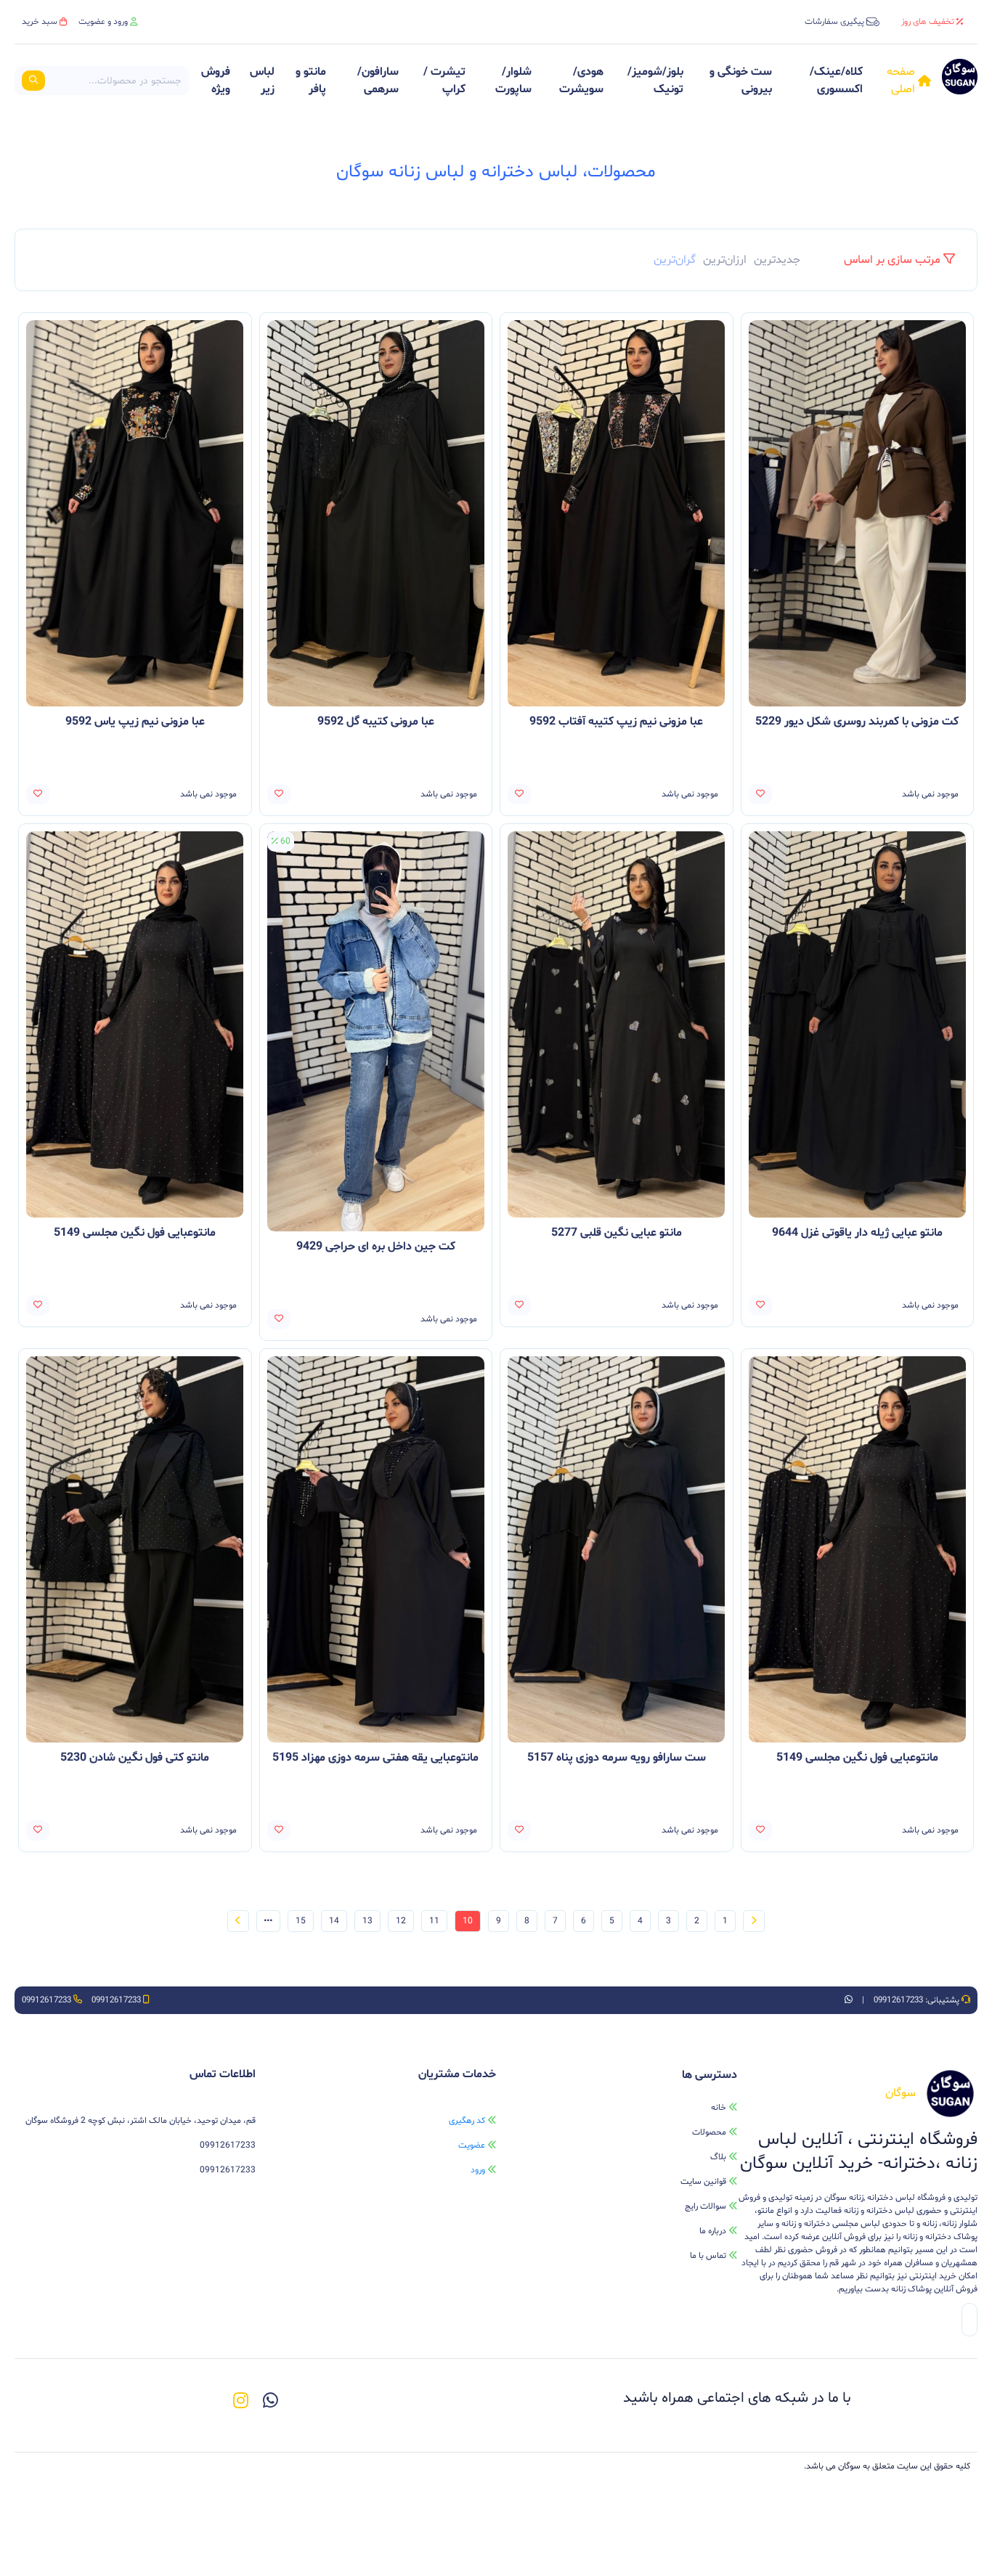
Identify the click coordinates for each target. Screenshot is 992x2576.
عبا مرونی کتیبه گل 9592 (376, 722)
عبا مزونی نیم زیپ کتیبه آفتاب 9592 (616, 722)
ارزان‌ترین (725, 260)
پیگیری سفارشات (834, 22)
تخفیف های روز (928, 22)
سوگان (849, 2466)
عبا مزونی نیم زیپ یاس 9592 (135, 722)
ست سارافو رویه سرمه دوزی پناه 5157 (617, 1758)
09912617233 (897, 2000)
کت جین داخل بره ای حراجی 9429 (376, 1247)
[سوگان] (960, 81)
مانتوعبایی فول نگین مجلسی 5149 (135, 1233)
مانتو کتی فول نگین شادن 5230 (135, 1758)
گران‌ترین (675, 260)
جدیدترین (777, 260)
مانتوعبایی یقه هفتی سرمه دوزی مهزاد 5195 (375, 1758)
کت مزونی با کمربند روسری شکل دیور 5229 (857, 722)
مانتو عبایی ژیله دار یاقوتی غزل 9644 (857, 1233)
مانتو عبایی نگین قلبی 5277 (617, 1233)
